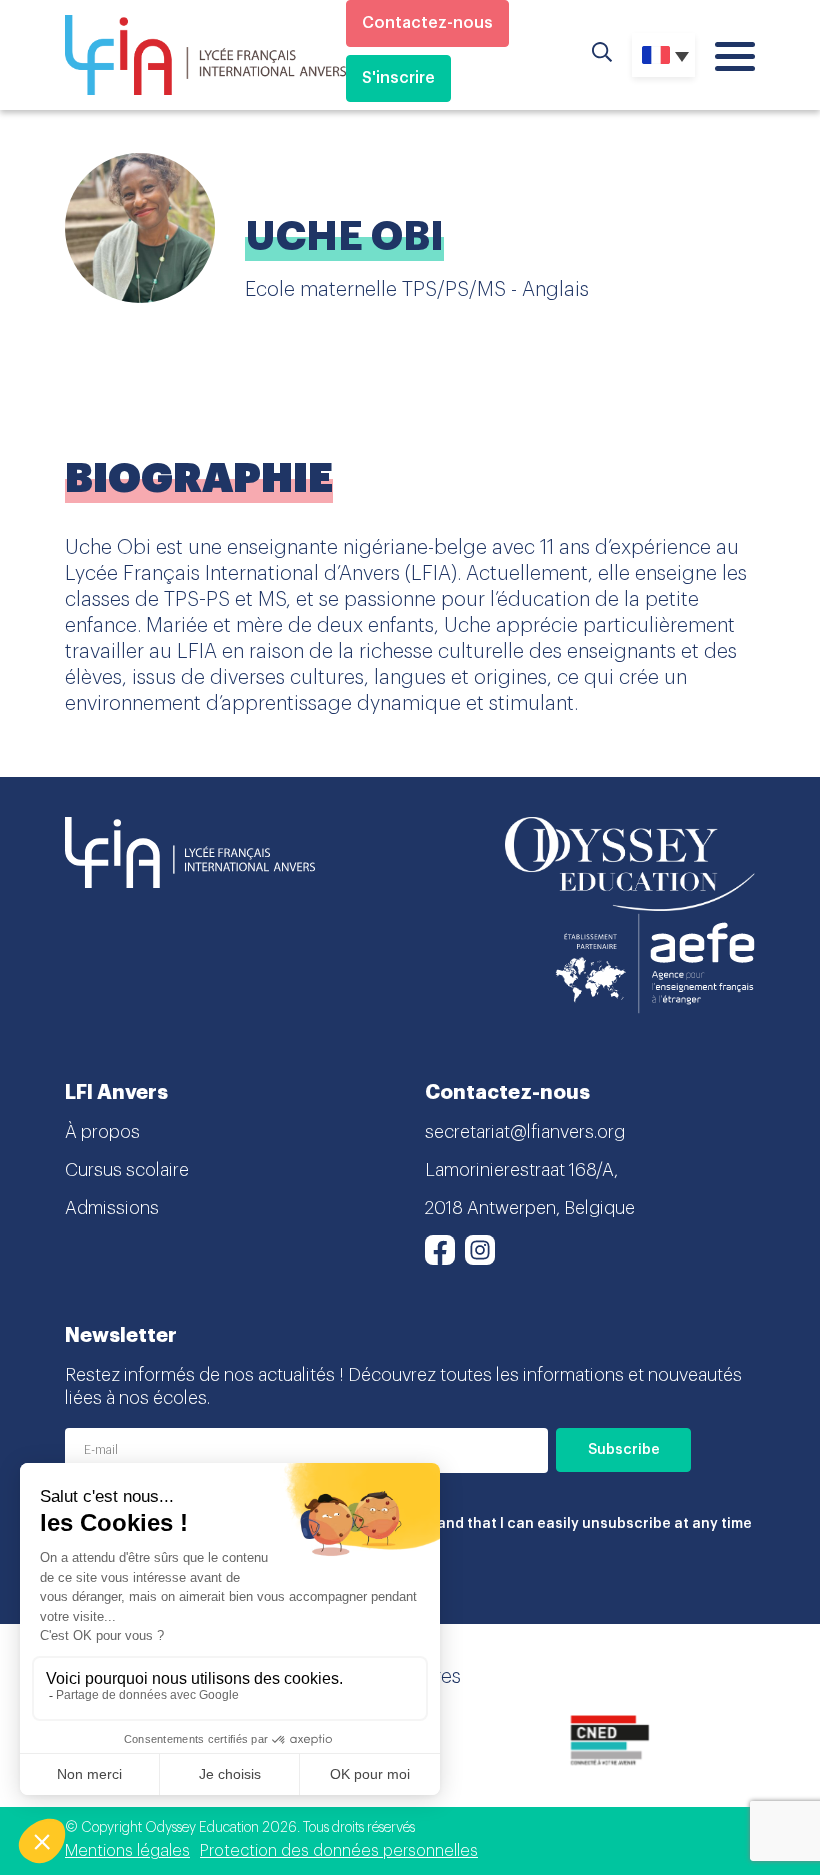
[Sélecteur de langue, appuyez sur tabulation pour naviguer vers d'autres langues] (663, 55)
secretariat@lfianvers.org (525, 1132)
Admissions (112, 1208)
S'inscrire (398, 78)
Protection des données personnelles (339, 1851)
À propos (102, 1132)
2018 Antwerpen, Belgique (530, 1208)
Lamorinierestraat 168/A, (521, 1170)
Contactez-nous (427, 23)
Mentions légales (127, 1851)
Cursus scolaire (127, 1170)
